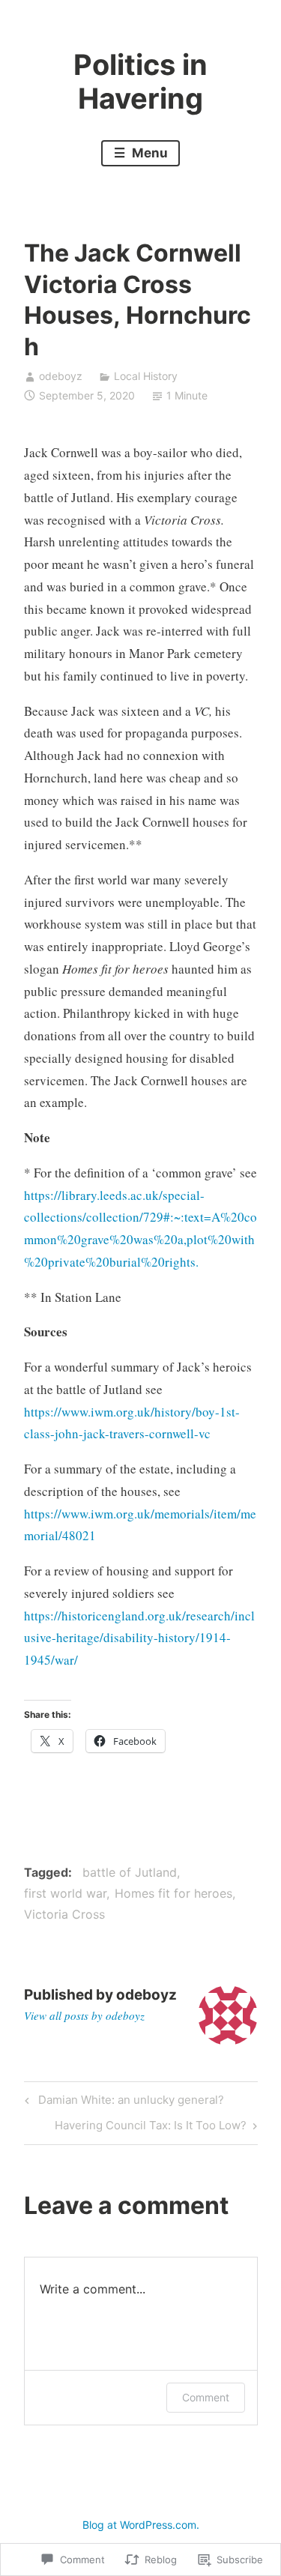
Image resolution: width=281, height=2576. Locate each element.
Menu (148, 153)
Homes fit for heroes (173, 1893)
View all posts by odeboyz (84, 2015)
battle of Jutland (130, 1872)
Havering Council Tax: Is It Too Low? (151, 2128)
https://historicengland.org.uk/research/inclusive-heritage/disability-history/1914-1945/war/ (139, 1638)
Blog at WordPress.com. (141, 2525)
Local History (146, 376)
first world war (65, 1893)
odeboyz (61, 376)
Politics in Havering (140, 82)
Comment (206, 2397)
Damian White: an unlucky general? (122, 2102)
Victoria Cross (64, 1914)
